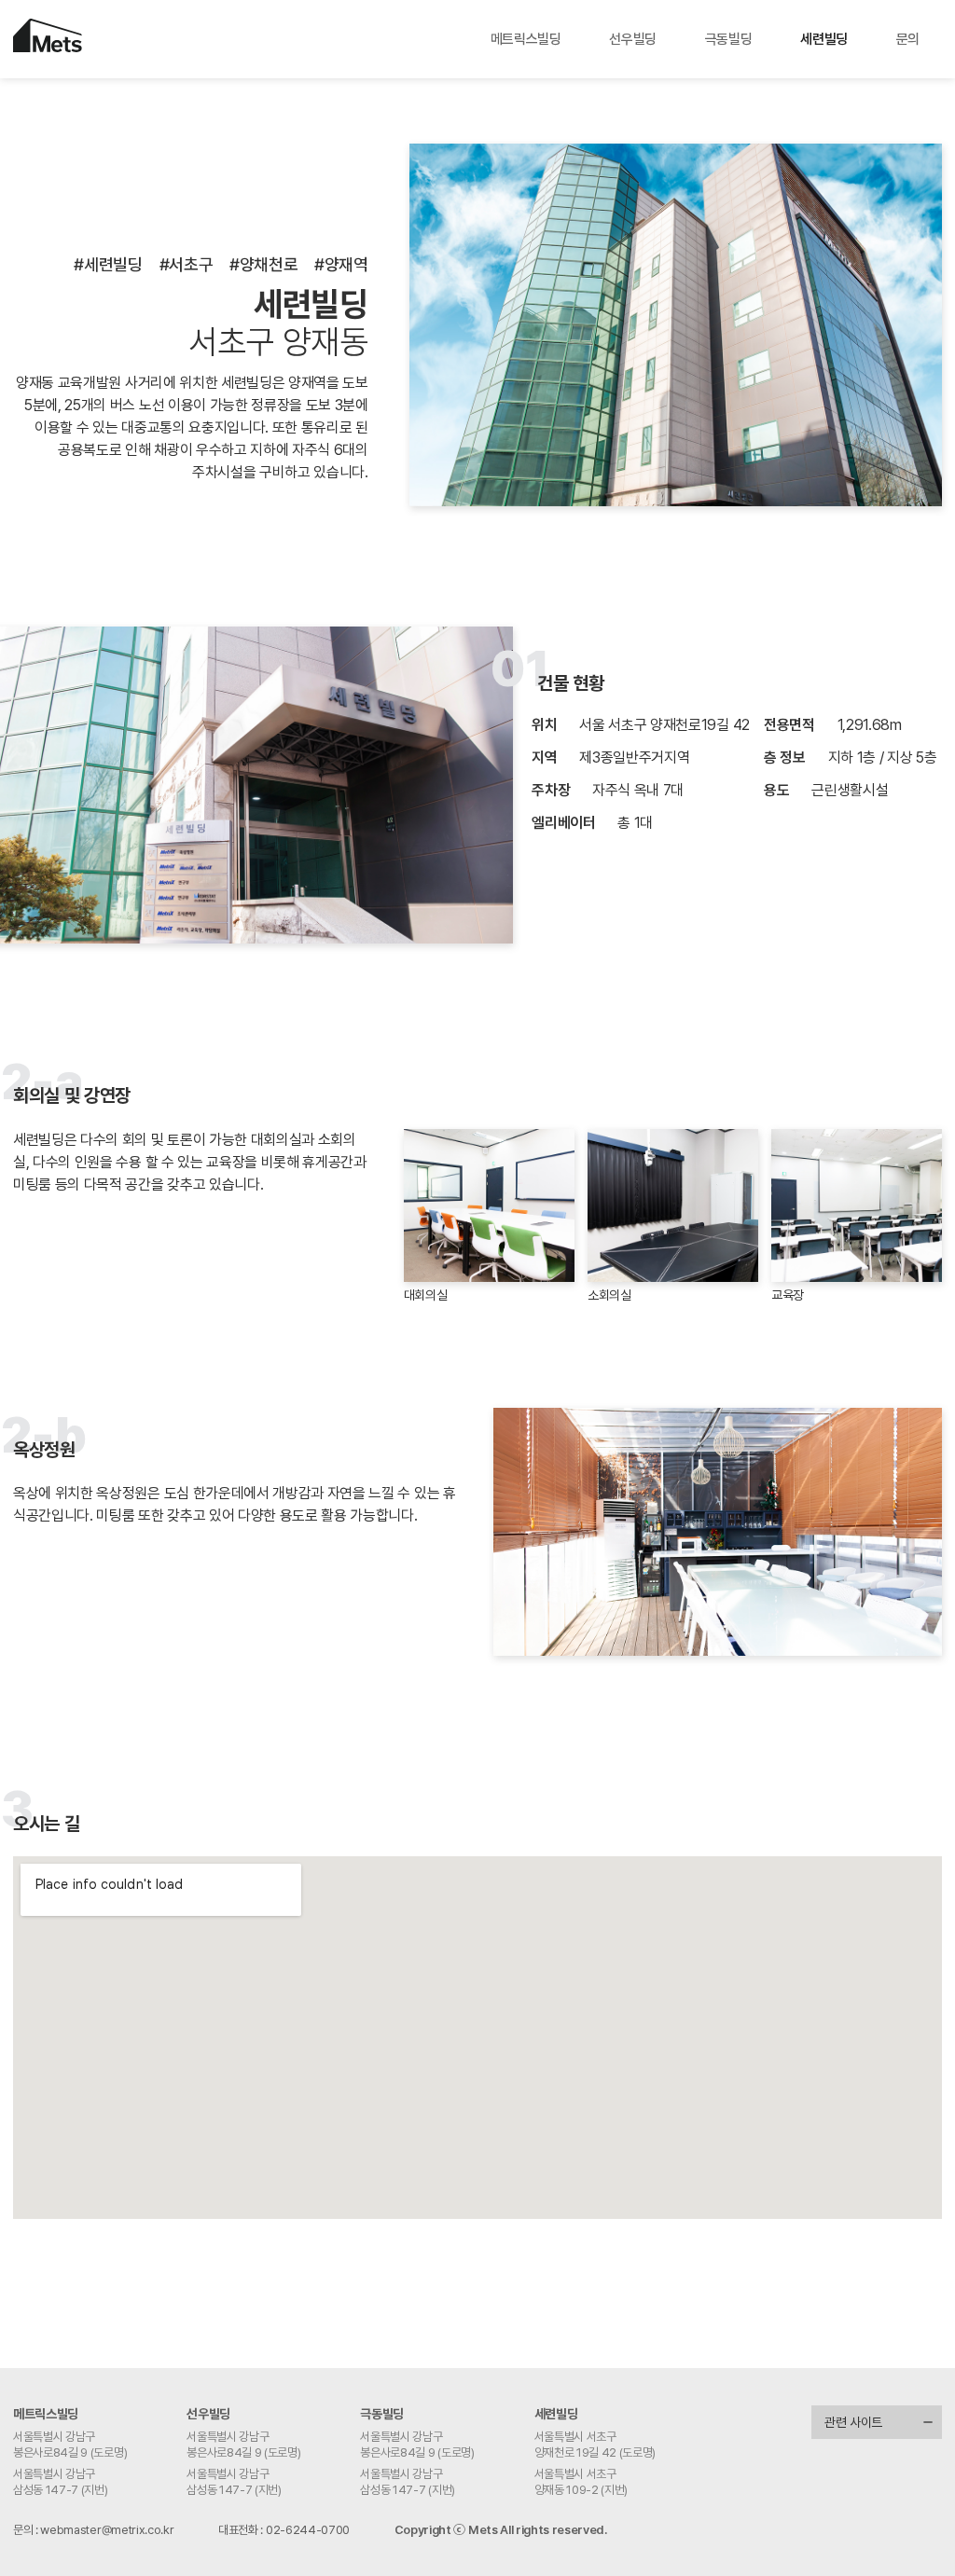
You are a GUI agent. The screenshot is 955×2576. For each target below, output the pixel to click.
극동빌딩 (729, 39)
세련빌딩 (824, 39)
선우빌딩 (633, 39)
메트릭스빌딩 (526, 39)
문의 (908, 39)
